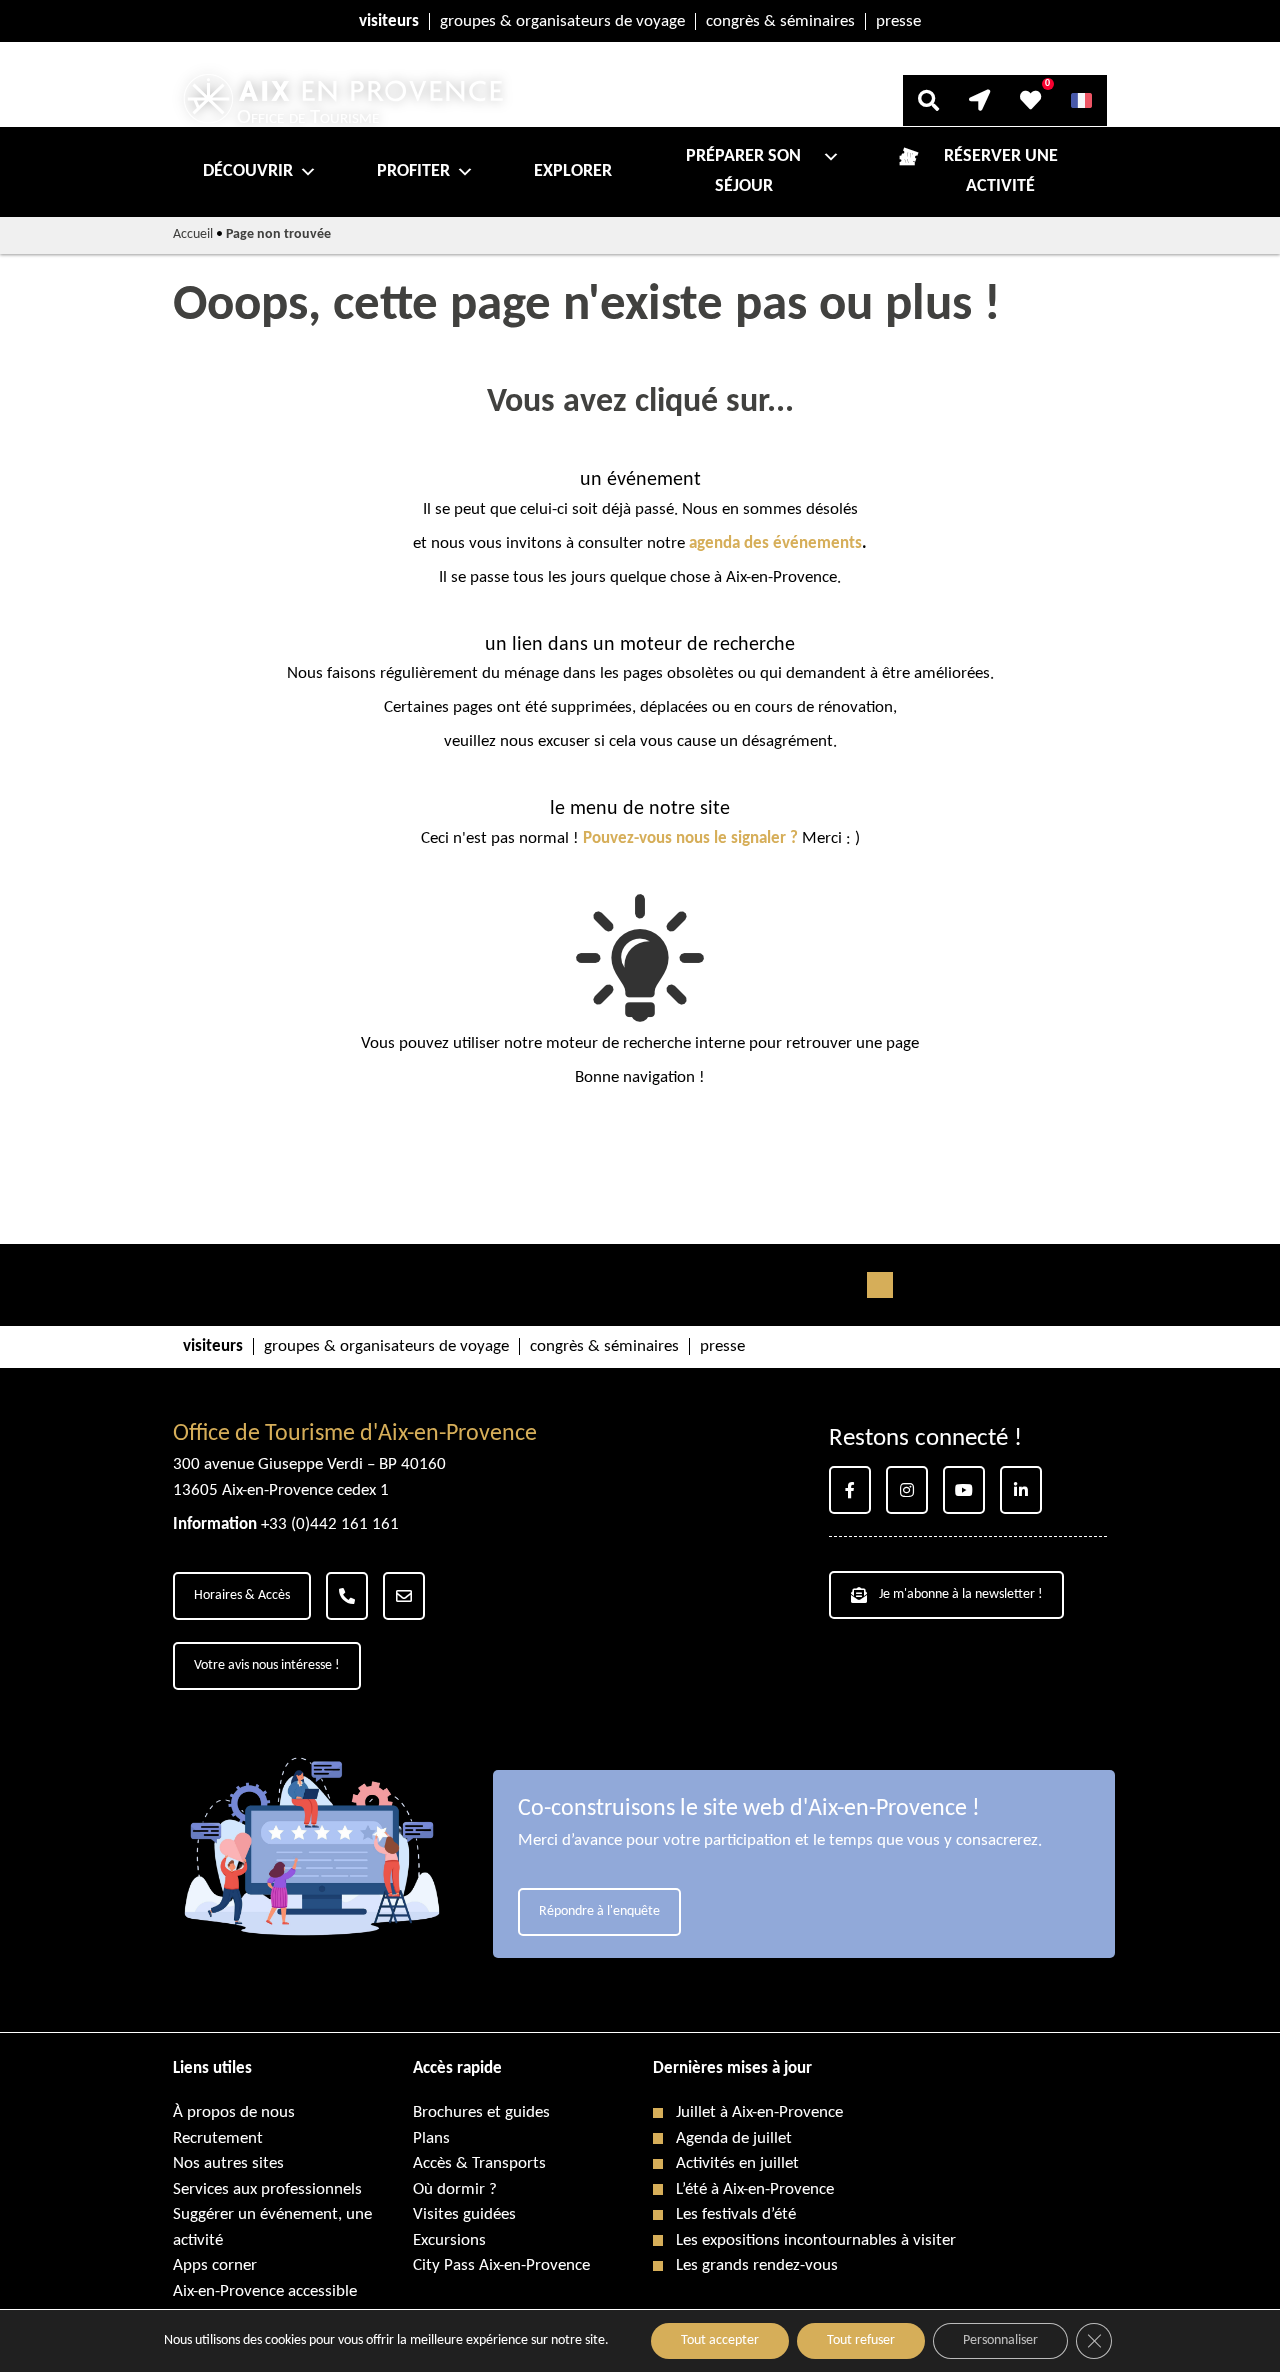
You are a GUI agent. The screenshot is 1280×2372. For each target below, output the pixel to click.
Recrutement (218, 2138)
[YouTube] (964, 1490)
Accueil (193, 234)
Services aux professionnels (267, 2189)
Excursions (449, 2240)
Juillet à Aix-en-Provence (759, 2112)
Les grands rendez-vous (757, 2265)
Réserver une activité (1001, 171)
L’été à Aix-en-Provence (755, 2189)
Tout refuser (861, 2340)
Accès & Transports (479, 2163)
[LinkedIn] (1021, 1490)
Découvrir (248, 171)
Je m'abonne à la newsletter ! (961, 1594)
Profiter (413, 171)
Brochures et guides (481, 2112)
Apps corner (215, 2265)
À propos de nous (234, 2112)
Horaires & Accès (242, 1595)
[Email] (404, 1596)
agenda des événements (775, 543)
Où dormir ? (455, 2189)
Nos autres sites (228, 2163)
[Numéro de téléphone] (347, 1596)
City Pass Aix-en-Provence (501, 2265)
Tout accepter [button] (720, 2340)
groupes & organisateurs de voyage (562, 21)
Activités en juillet (737, 2163)
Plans (431, 2138)
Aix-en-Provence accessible (265, 2291)
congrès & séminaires (780, 21)
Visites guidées (464, 2214)
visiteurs (389, 21)
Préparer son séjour (743, 171)
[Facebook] (850, 1490)
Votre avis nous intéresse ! (267, 1665)
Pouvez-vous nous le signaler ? (690, 838)
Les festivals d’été (736, 2214)
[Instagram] (907, 1490)
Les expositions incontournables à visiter (816, 2240)
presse (898, 21)
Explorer (573, 171)
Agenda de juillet (734, 2138)
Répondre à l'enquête (599, 1911)
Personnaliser (1000, 2340)
